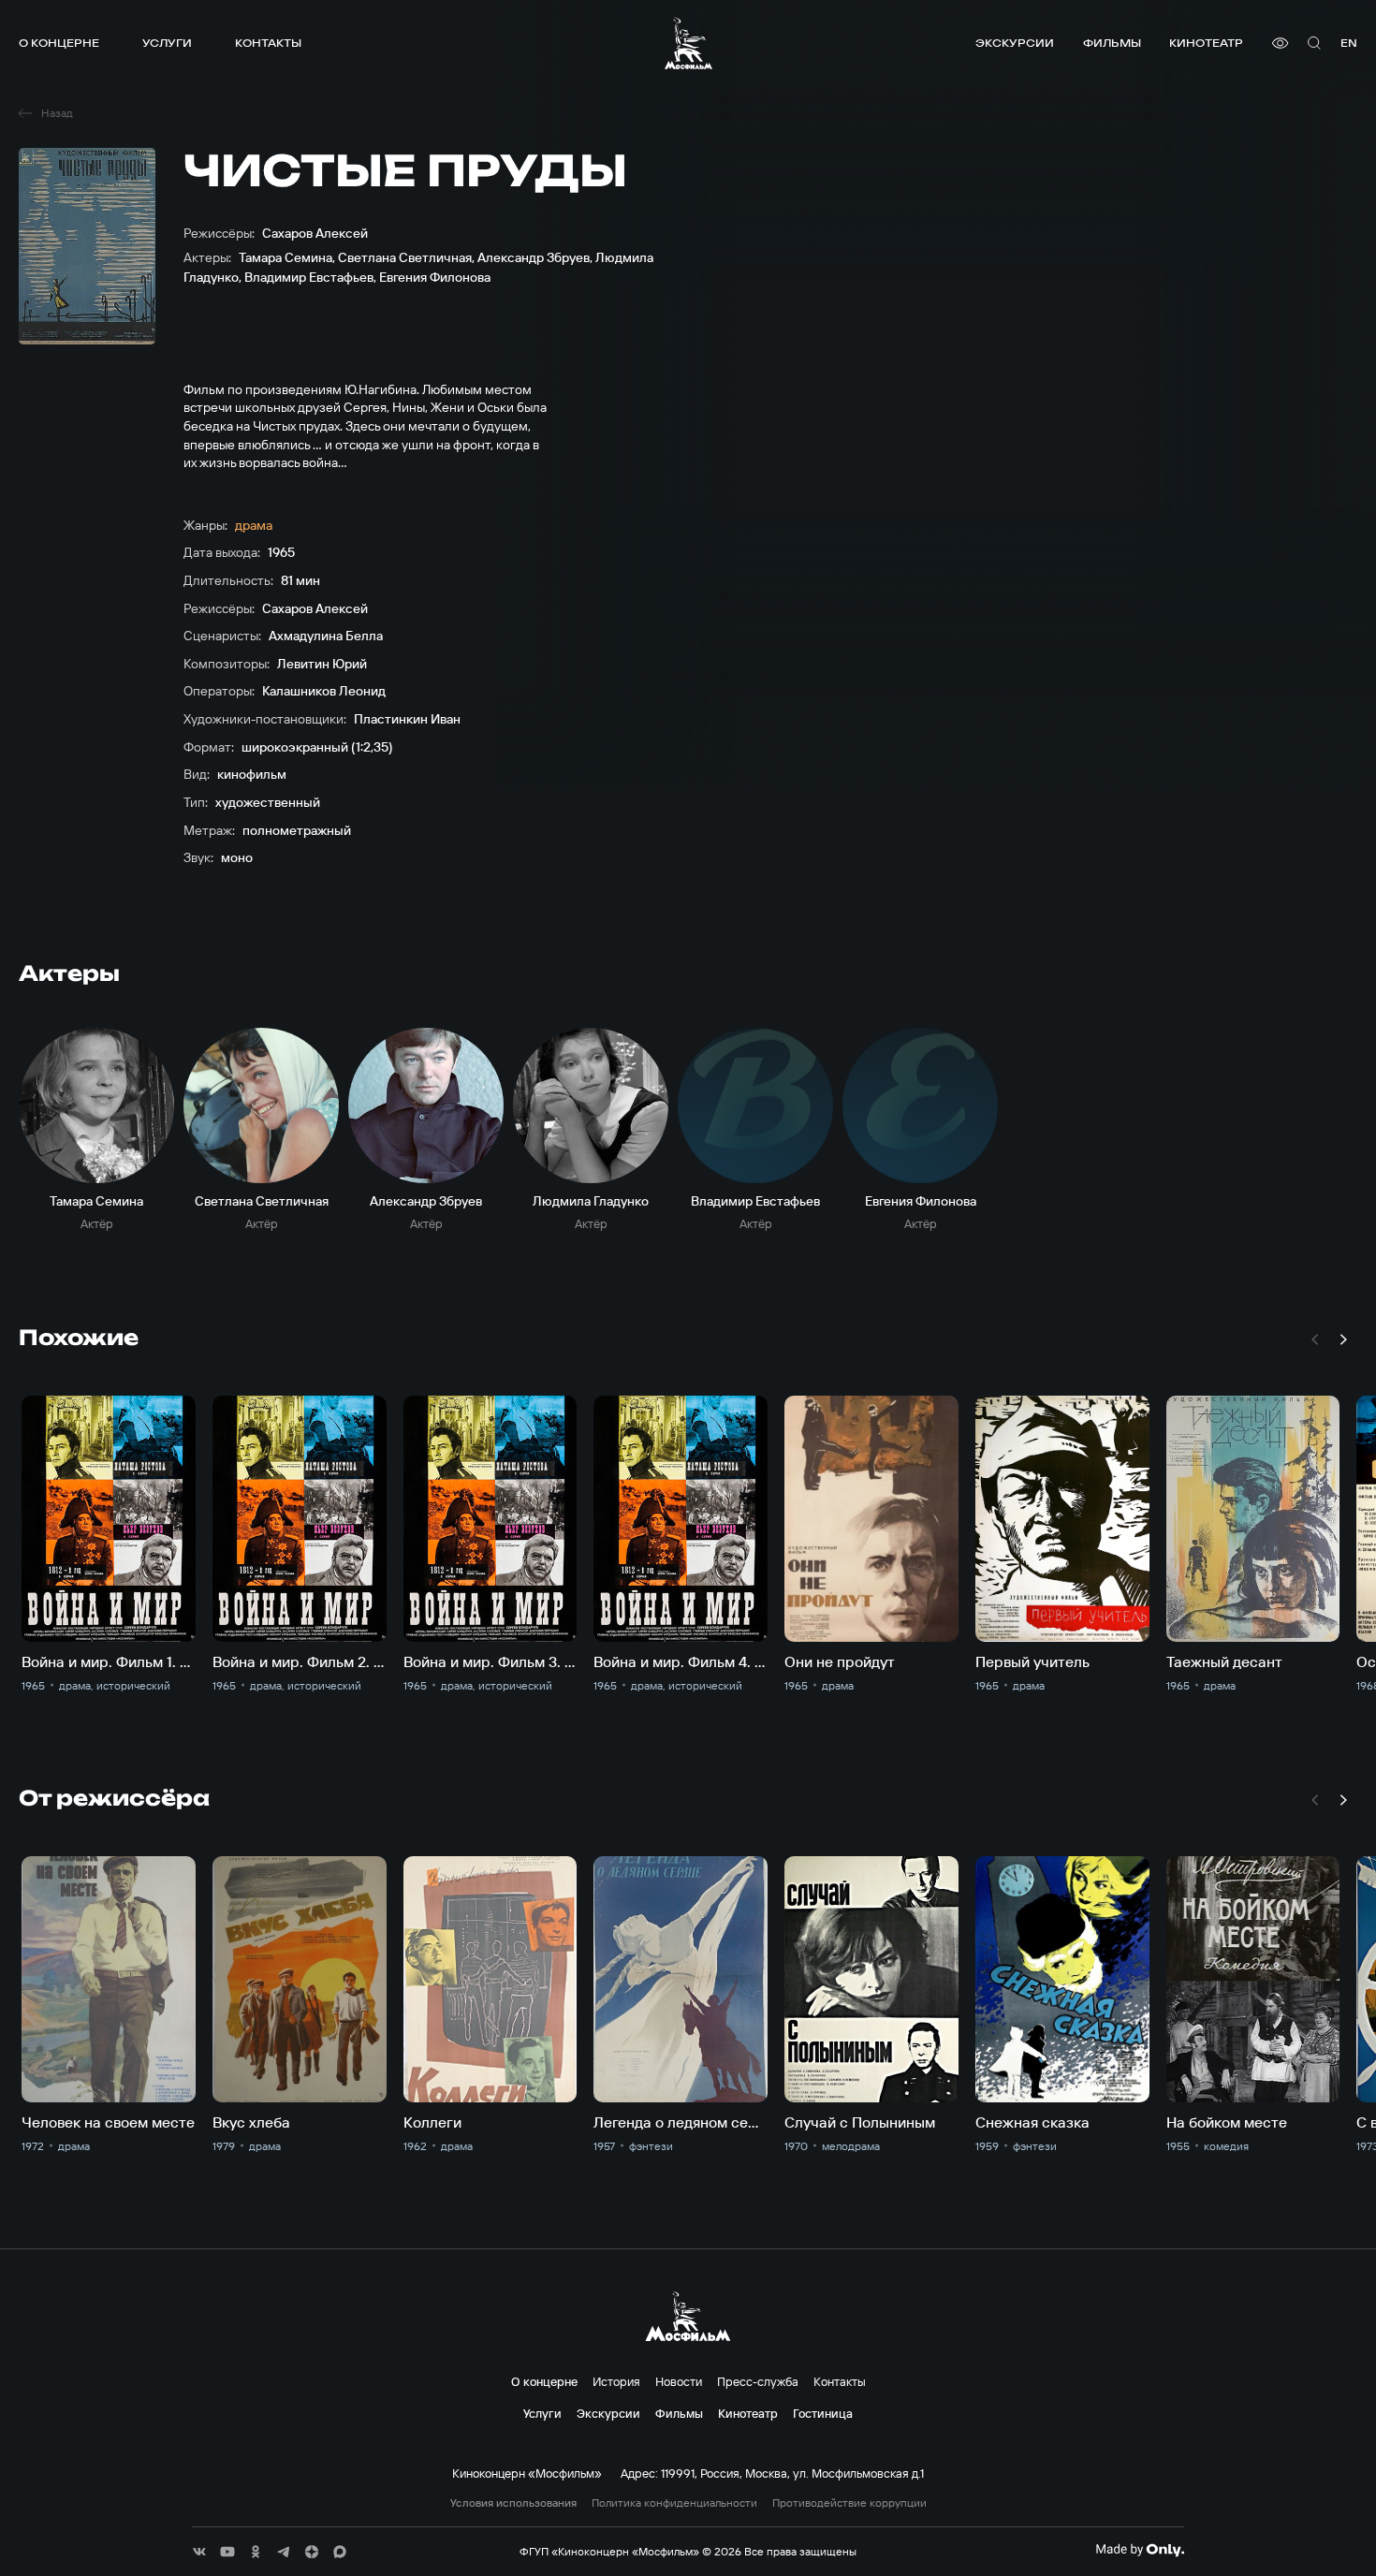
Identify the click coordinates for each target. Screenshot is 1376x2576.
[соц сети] (199, 2552)
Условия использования (513, 2503)
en (1349, 43)
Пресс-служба (758, 2381)
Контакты (268, 43)
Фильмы (1112, 43)
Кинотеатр (1206, 43)
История (616, 2381)
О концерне (59, 43)
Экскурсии (1015, 43)
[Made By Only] (1140, 2550)
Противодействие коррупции (849, 2503)
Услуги (167, 43)
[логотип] (688, 43)
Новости (679, 2381)
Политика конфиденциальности (674, 2503)
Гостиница (823, 2413)
